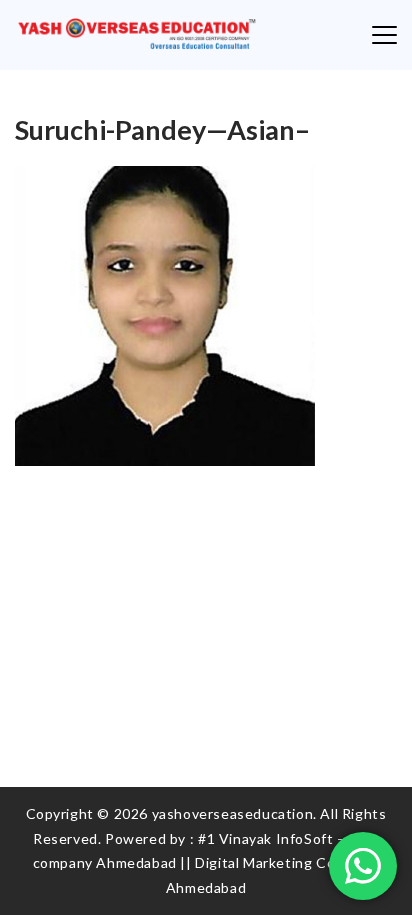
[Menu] (384, 35)
